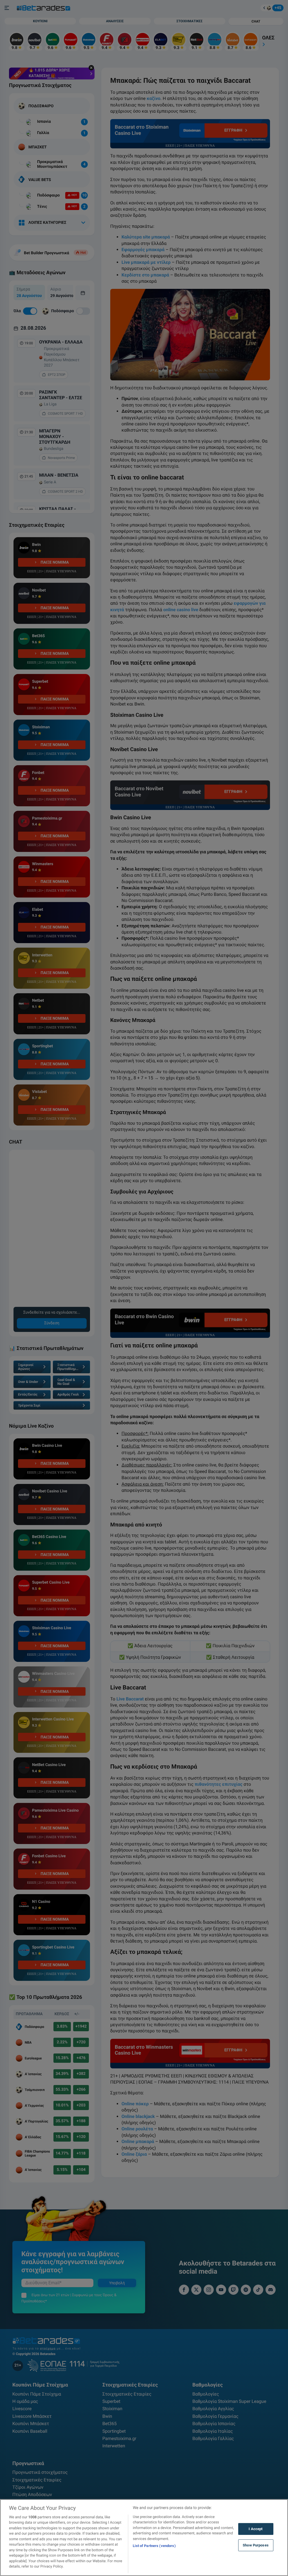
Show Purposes (256, 2545)
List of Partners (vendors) (154, 2546)
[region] (144, 2538)
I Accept (256, 2529)
